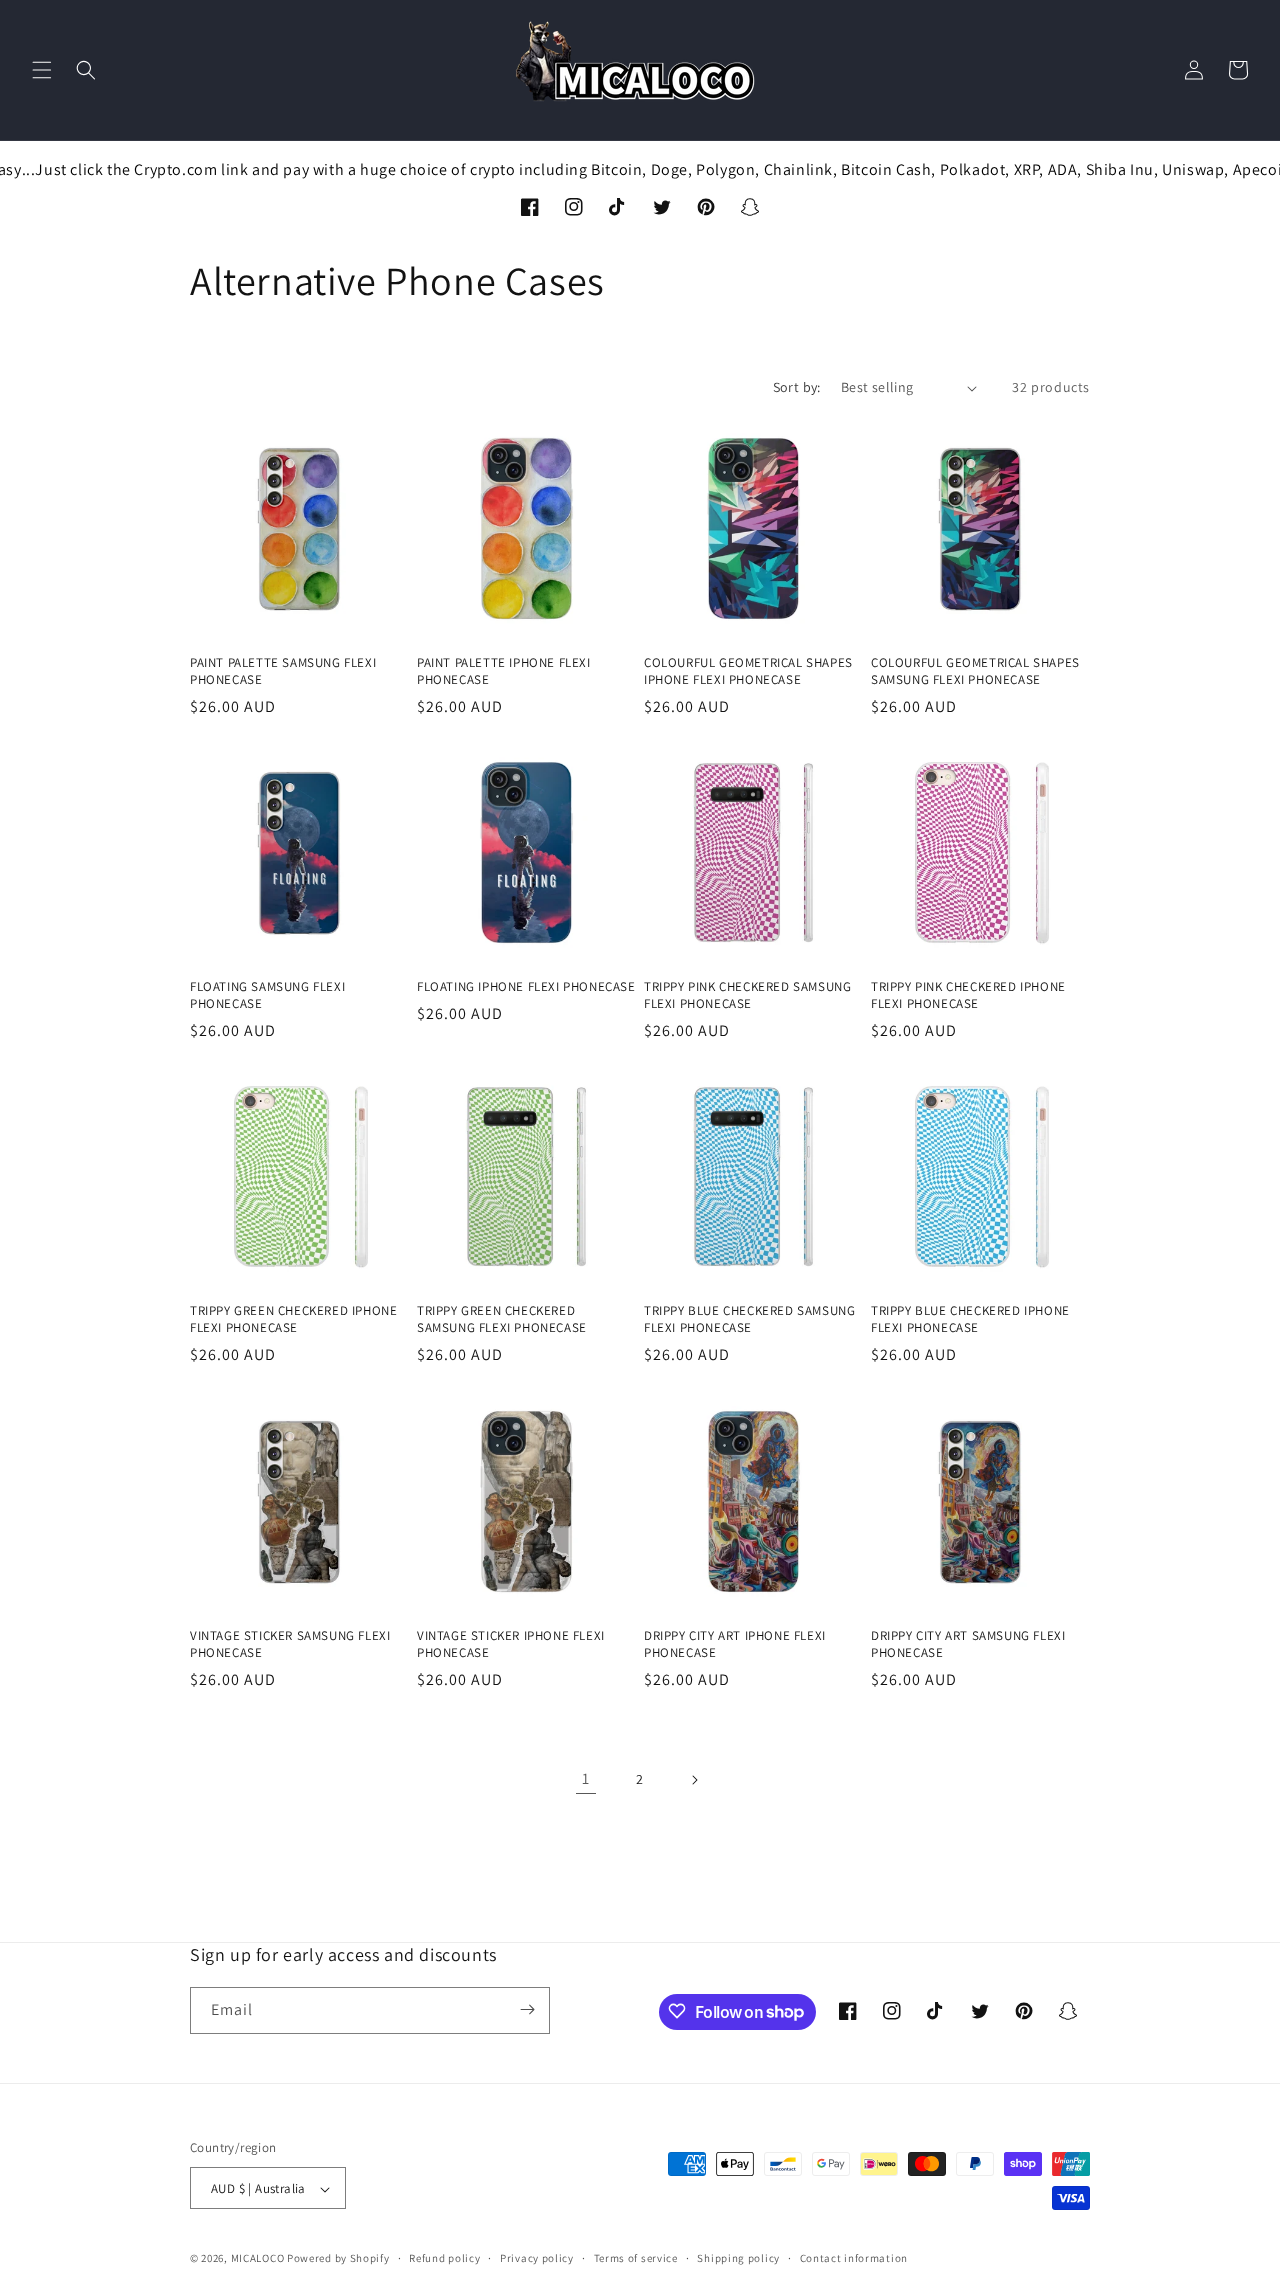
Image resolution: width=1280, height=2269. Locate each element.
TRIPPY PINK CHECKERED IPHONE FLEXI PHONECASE (968, 995)
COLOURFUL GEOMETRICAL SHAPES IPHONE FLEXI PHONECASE (748, 671)
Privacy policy (537, 2258)
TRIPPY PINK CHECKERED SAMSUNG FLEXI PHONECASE (747, 995)
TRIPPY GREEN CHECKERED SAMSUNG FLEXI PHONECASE (502, 1319)
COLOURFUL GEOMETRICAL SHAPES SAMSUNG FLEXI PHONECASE (975, 671)
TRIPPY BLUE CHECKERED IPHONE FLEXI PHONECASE (970, 1319)
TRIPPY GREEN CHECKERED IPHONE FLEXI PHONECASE (293, 1319)
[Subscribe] (527, 2009)
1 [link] (586, 1778)
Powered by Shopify (338, 2259)
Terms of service (636, 2258)
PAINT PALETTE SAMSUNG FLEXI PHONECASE (283, 671)
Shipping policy (738, 2258)
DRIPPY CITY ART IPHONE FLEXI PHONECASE (735, 1644)
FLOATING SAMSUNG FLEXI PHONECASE (267, 995)
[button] (42, 70)
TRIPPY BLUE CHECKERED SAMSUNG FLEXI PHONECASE (749, 1319)
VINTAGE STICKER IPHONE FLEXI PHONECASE (511, 1644)
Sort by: (797, 387)
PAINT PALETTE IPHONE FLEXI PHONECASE (504, 671)
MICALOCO (258, 2259)
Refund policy (444, 2258)
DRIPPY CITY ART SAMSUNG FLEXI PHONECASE (968, 1644)
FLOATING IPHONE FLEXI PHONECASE (526, 987)
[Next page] (694, 1780)
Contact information (854, 2258)
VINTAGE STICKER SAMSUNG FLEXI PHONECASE (290, 1644)
